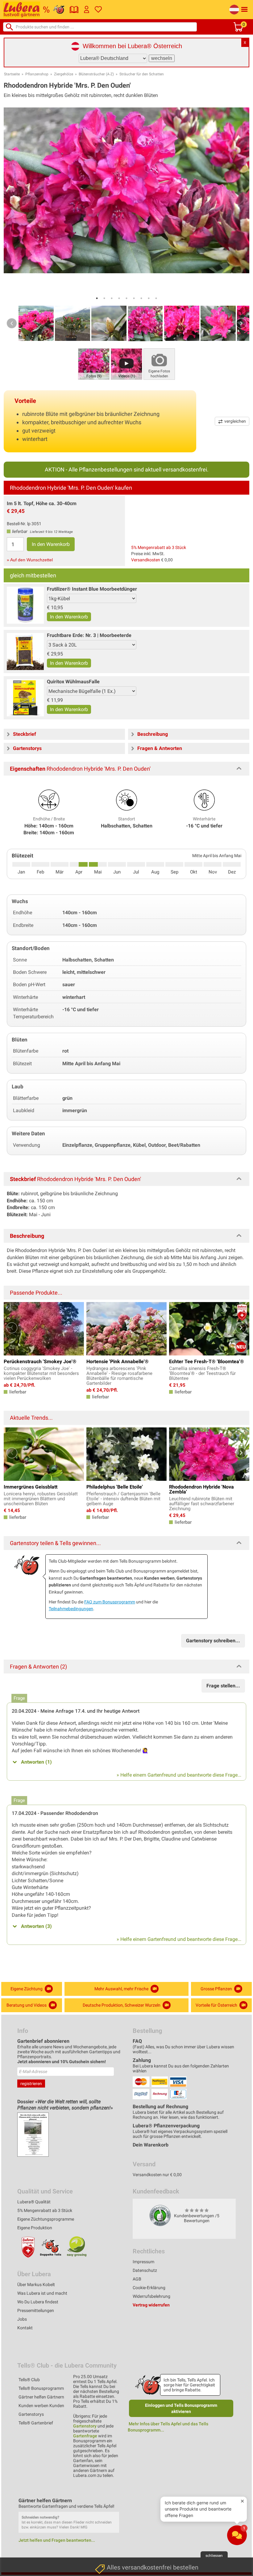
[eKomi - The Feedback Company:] (160, 2215)
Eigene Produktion (35, 2228)
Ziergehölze (64, 74)
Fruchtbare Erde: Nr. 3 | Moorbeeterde (89, 635)
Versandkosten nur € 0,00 (157, 2175)
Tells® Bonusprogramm (41, 2388)
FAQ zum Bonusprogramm (110, 1602)
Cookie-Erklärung (149, 2288)
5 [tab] (126, 298)
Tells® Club (29, 2380)
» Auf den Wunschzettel (30, 560)
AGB (137, 2279)
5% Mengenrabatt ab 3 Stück (159, 547)
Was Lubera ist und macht (42, 2293)
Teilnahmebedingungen (71, 1609)
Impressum (143, 2262)
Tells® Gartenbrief (36, 2423)
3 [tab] (112, 298)
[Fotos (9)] (94, 364)
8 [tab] (149, 298)
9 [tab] (156, 298)
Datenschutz (145, 2270)
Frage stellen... (223, 1686)
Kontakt (25, 2328)
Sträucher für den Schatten (142, 74)
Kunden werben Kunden (41, 2406)
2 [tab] (104, 298)
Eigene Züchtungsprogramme (46, 2219)
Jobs (22, 2319)
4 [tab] (119, 298)
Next (241, 323)
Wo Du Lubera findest (38, 2302)
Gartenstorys (31, 2414)
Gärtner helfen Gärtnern (41, 2397)
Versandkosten (146, 560)
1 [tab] (97, 298)
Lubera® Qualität (34, 2202)
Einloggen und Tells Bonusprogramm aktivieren (181, 2408)
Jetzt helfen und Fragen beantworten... (57, 2540)
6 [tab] (134, 298)
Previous (12, 323)
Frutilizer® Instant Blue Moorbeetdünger (92, 589)
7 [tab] (141, 298)
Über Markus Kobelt (36, 2285)
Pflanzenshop (37, 74)
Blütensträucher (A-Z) (96, 74)
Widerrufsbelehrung (151, 2296)
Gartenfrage (85, 2436)
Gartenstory (85, 2426)
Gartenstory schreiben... (213, 1641)
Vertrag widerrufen (151, 2305)
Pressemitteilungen (36, 2310)
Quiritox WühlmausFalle (73, 682)
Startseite (12, 74)
